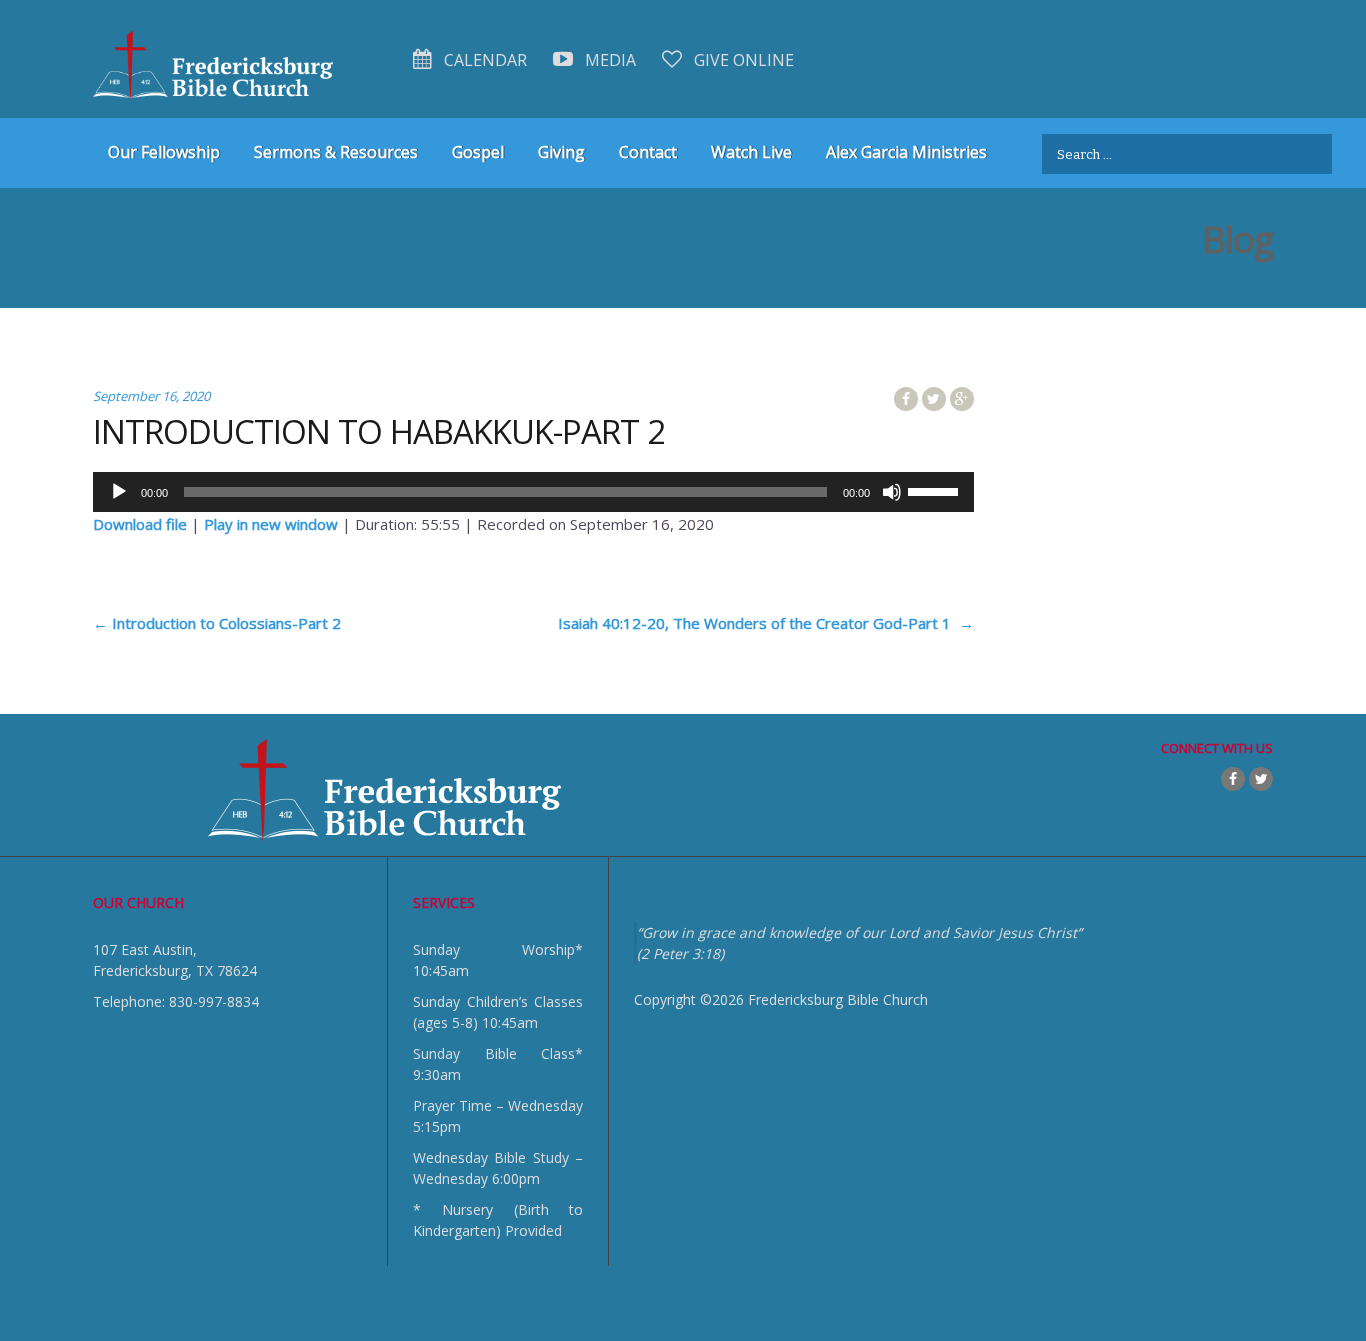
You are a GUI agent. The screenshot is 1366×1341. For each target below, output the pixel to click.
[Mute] (892, 492)
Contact (648, 152)
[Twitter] (1261, 779)
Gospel (478, 152)
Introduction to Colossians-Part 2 (217, 623)
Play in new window (271, 524)
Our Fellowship (164, 152)
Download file (140, 524)
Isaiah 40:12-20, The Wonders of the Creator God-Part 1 (766, 623)
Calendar (483, 60)
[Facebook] (1233, 779)
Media (608, 60)
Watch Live (751, 152)
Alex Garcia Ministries (906, 152)
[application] (533, 492)
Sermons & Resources (336, 152)
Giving (561, 152)
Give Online (742, 60)
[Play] (119, 492)
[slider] (936, 490)
